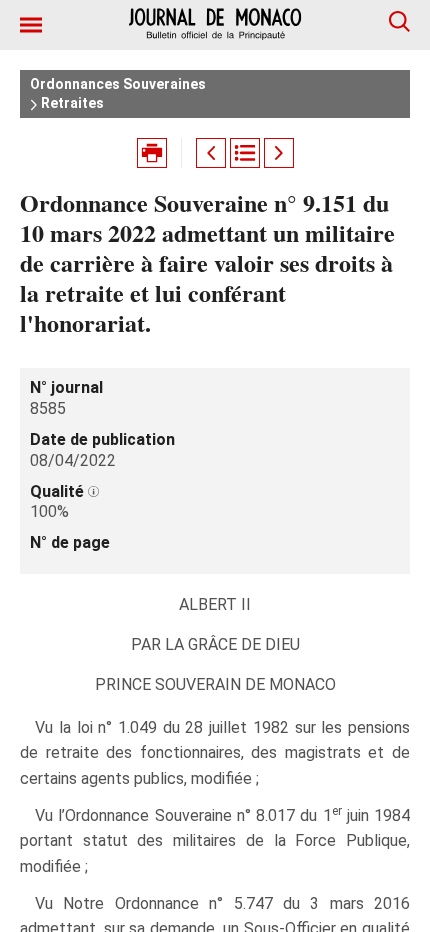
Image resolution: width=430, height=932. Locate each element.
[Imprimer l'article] (152, 153)
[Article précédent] (211, 153)
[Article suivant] (279, 153)
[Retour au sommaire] (245, 153)
